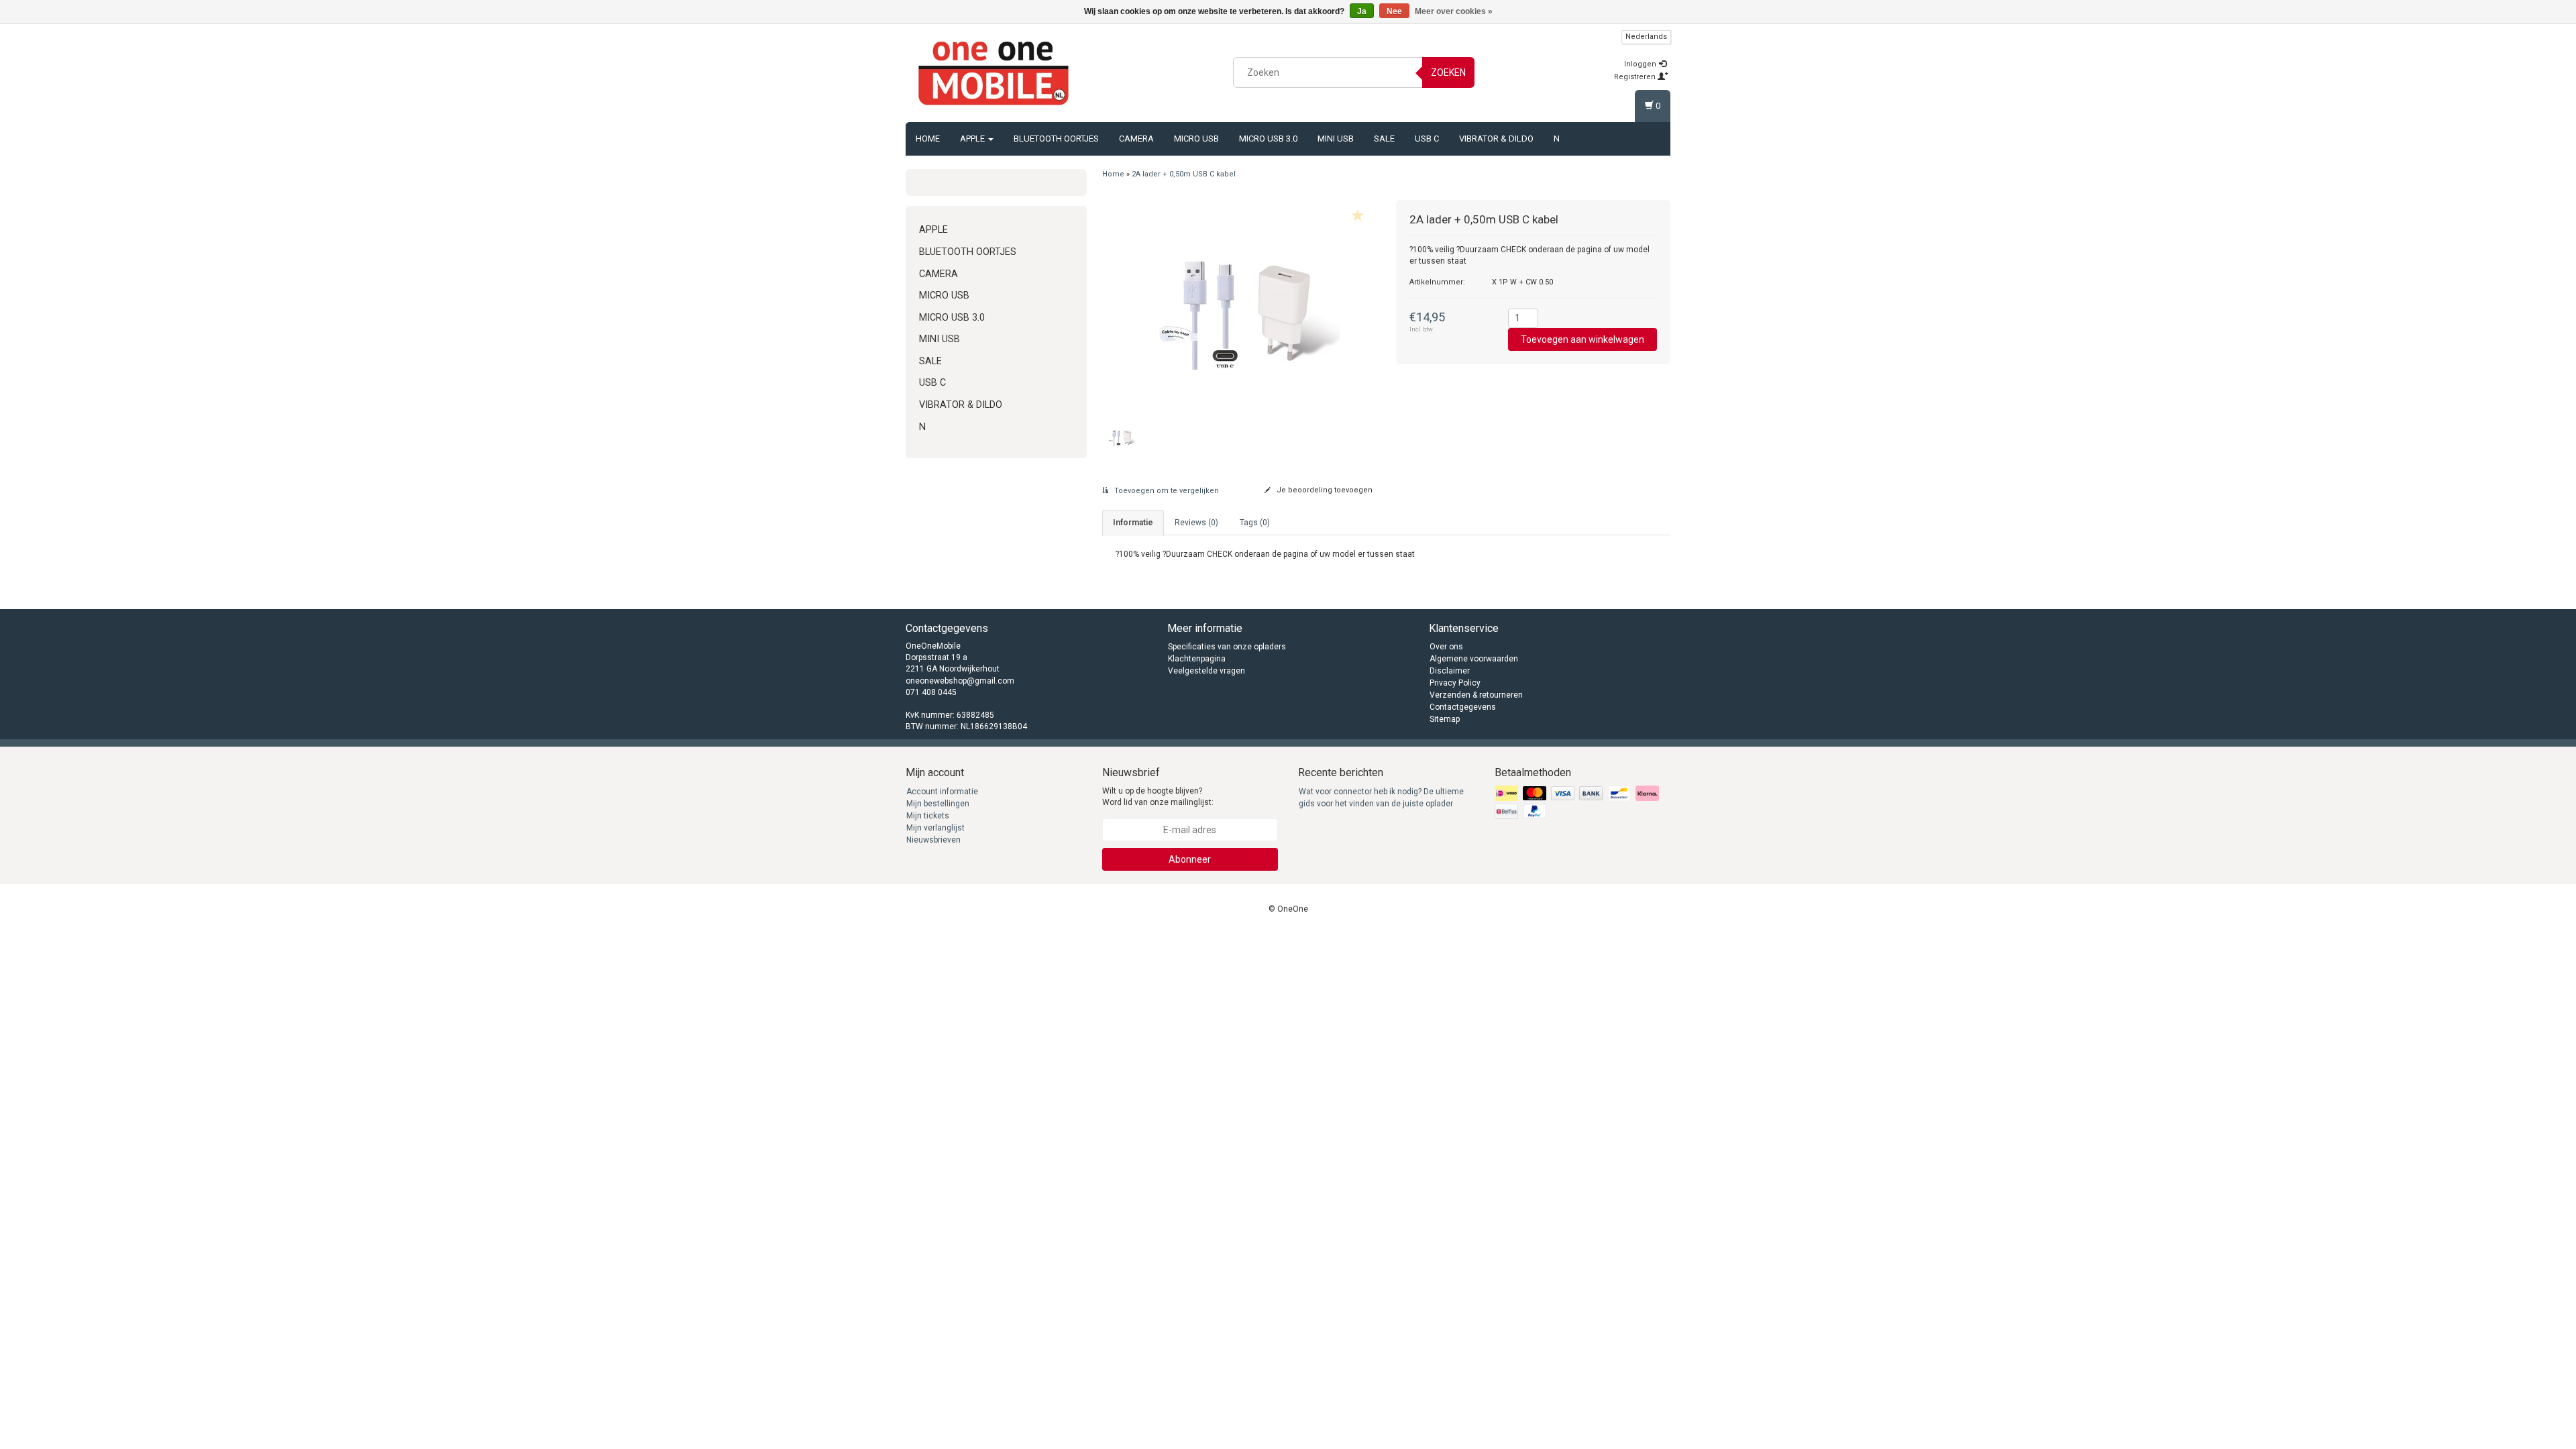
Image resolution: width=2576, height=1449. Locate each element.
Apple (973, 139)
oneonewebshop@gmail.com (960, 681)
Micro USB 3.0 (1268, 139)
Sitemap (1445, 719)
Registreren (1636, 77)
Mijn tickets (928, 816)
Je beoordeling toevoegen (1324, 490)
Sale (1384, 139)
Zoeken (1448, 72)
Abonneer (1190, 859)
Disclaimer (1450, 671)
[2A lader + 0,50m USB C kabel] (1239, 304)
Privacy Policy (1455, 683)
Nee (1394, 11)
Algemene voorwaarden (1474, 659)
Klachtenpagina (1197, 659)
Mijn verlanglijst (935, 828)
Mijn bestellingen (938, 804)
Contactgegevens (1463, 707)
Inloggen (1641, 64)
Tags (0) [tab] (1255, 523)
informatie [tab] (1133, 523)
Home (928, 139)
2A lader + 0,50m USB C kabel (1184, 174)
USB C (1427, 139)
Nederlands (1646, 37)
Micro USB (1196, 139)
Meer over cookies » (1454, 11)
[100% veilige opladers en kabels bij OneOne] (994, 70)
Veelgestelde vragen (1206, 671)
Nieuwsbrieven (933, 840)
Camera (1136, 139)
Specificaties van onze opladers (1227, 647)
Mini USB (1336, 139)
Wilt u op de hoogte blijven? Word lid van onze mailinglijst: (1158, 797)
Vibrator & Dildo (1496, 139)
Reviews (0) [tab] (1196, 523)
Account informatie (942, 792)
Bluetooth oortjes (1056, 139)
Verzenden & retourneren (1476, 695)
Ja (1362, 11)
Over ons (1446, 647)
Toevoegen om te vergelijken (1166, 491)
